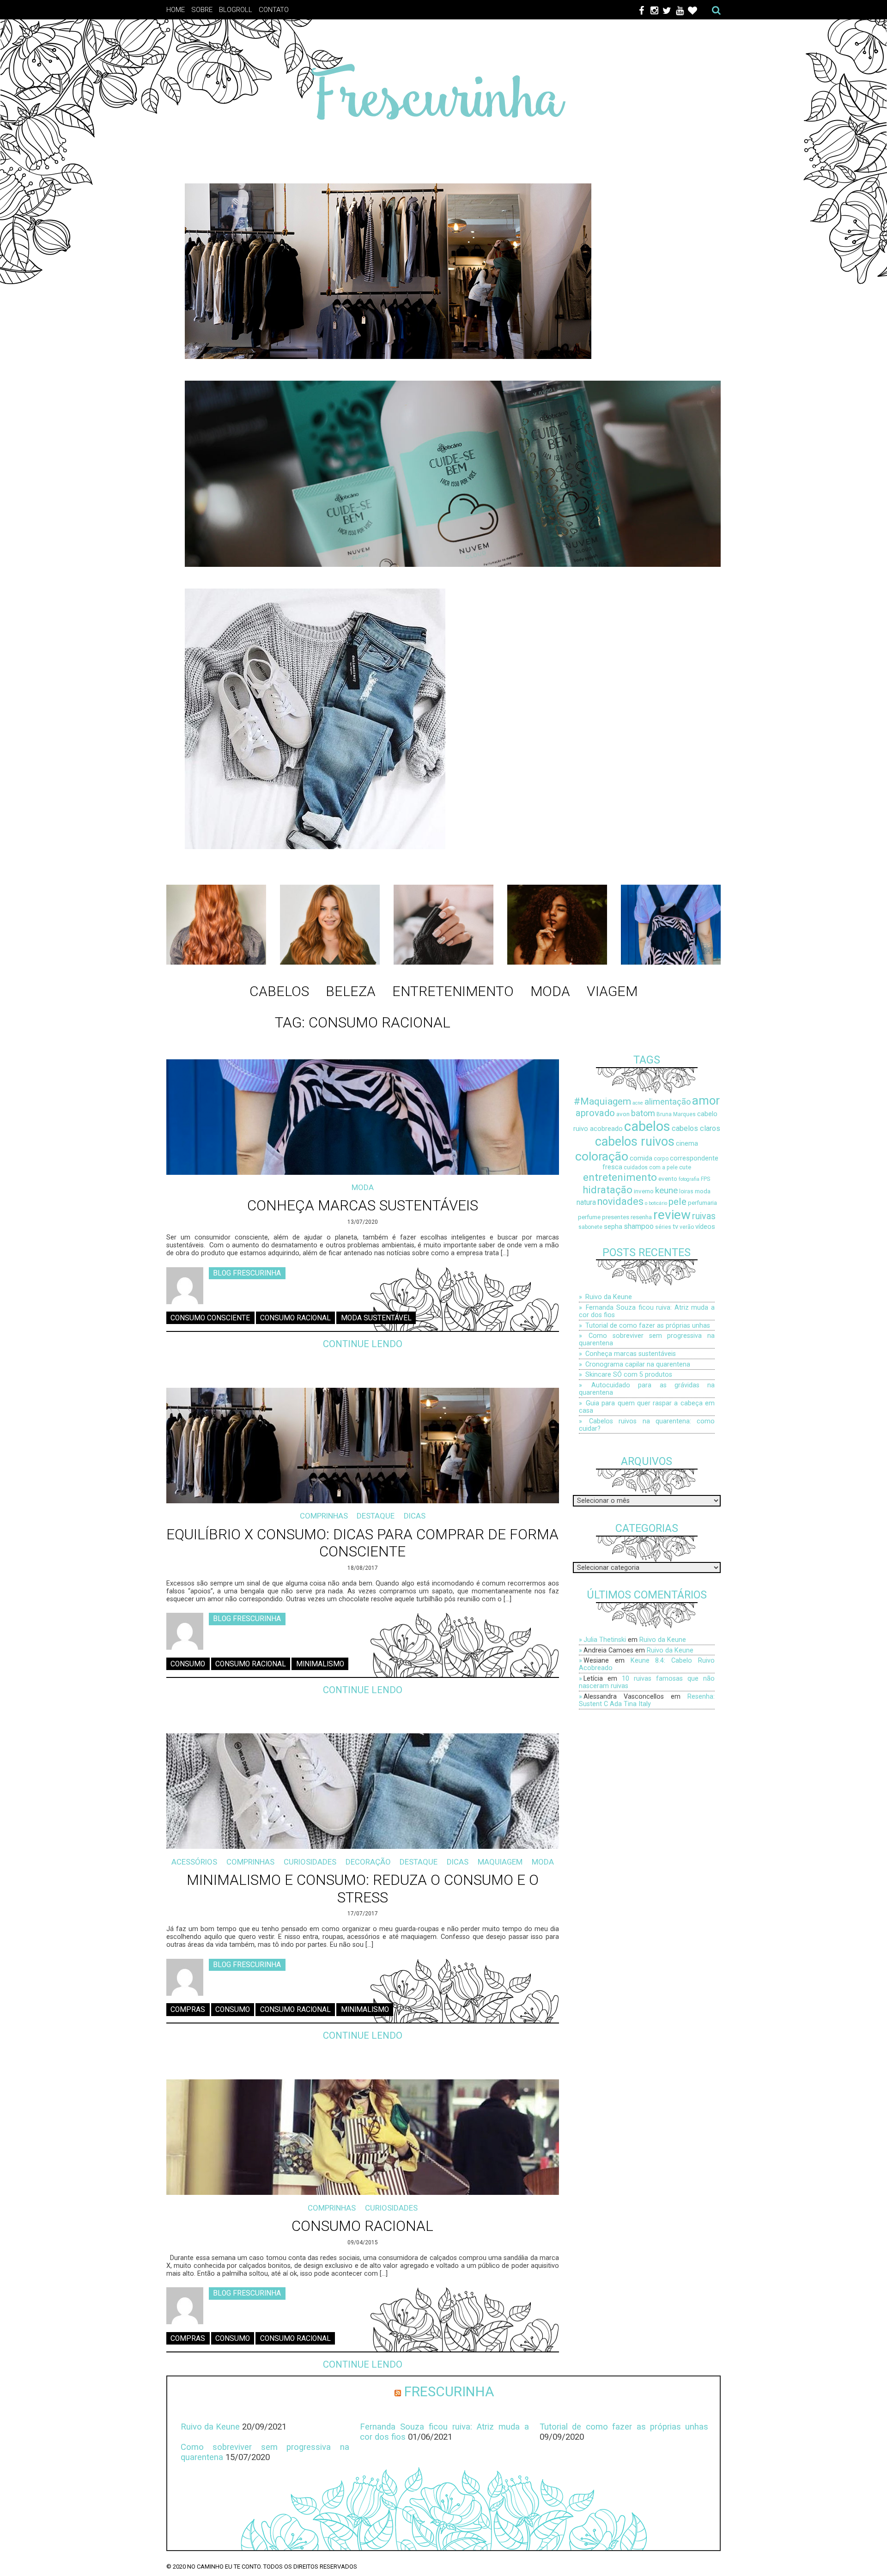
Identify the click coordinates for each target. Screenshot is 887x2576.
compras (188, 2010)
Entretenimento (453, 991)
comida (641, 1158)
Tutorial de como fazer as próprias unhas (648, 1325)
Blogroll (236, 10)
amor (706, 1100)
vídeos (705, 1227)
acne (638, 1103)
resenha (641, 1217)
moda (703, 1191)
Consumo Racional (362, 2226)
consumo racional (295, 1318)
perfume (589, 1217)
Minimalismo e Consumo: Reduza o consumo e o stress (363, 1889)
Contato (274, 10)
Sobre (202, 10)
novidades (620, 1201)
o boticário (656, 1203)
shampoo (639, 1227)
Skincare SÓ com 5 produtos (629, 1374)
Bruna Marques (676, 1114)
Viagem (612, 991)
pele (677, 1201)
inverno (644, 1191)
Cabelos (279, 991)
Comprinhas (324, 1516)
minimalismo (320, 1664)
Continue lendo (363, 1344)
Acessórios (194, 1862)
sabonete (590, 1227)
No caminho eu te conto (224, 2567)
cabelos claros (696, 1128)
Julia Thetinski (605, 1640)
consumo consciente (210, 1318)
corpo (661, 1159)
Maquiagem (500, 1862)
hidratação (608, 1190)
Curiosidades (310, 1862)
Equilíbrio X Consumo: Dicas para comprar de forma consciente (362, 1543)
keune (666, 1190)
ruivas (704, 1216)
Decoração (368, 1862)
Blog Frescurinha (247, 1273)
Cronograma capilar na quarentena (638, 1364)
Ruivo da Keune (609, 1297)
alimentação (668, 1102)
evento (668, 1179)
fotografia (689, 1179)
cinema (687, 1144)
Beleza (351, 991)
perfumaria (702, 1203)
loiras (686, 1191)
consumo (188, 1664)
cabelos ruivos (635, 1142)
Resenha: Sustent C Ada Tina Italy (647, 1700)
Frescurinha (449, 2391)
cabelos (647, 1126)
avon (623, 1114)
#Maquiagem (602, 1101)
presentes (616, 1217)
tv (675, 1227)
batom (643, 1113)
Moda (550, 991)
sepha (613, 1227)
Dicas (415, 1516)
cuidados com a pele (651, 1167)
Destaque (376, 1516)
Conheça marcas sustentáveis (363, 1206)
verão (687, 1227)
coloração (602, 1156)
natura (586, 1203)
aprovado (595, 1113)
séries (663, 1227)
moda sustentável (376, 1318)
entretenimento (620, 1177)
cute (685, 1167)
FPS (705, 1179)
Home (176, 10)
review (672, 1215)
